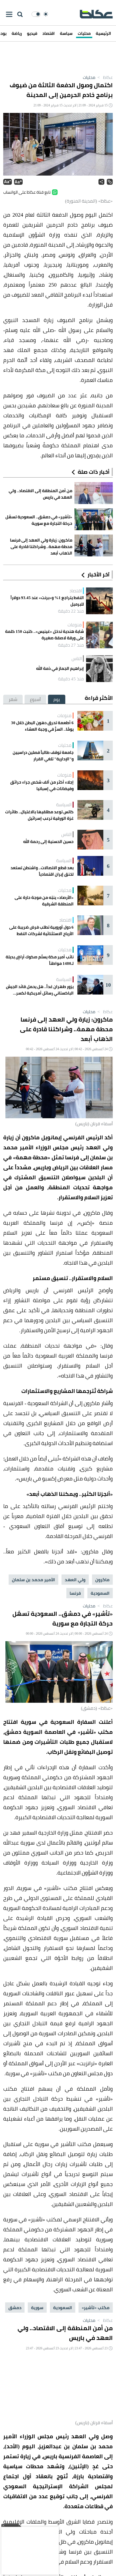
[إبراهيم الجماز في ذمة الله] (99, 669)
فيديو (32, 33)
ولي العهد (75, 1580)
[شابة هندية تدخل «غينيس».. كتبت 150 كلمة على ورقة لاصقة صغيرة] (99, 635)
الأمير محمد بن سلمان (33, 1580)
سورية (37, 2308)
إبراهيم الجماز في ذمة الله (60, 669)
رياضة (17, 33)
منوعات (75, 625)
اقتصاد (49, 33)
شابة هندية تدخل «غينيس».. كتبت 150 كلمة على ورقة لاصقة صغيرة (45, 635)
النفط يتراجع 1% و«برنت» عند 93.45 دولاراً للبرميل (47, 601)
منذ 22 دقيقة (71, 611)
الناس (77, 659)
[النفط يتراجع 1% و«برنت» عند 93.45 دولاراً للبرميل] (99, 601)
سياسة (66, 33)
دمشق (15, 2308)
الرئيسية (103, 33)
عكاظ (105, 77)
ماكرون (102, 1580)
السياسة (64, 805)
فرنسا (75, 1593)
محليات (84, 33)
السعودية (100, 1593)
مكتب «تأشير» (96, 2308)
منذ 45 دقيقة (71, 679)
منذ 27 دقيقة (71, 645)
